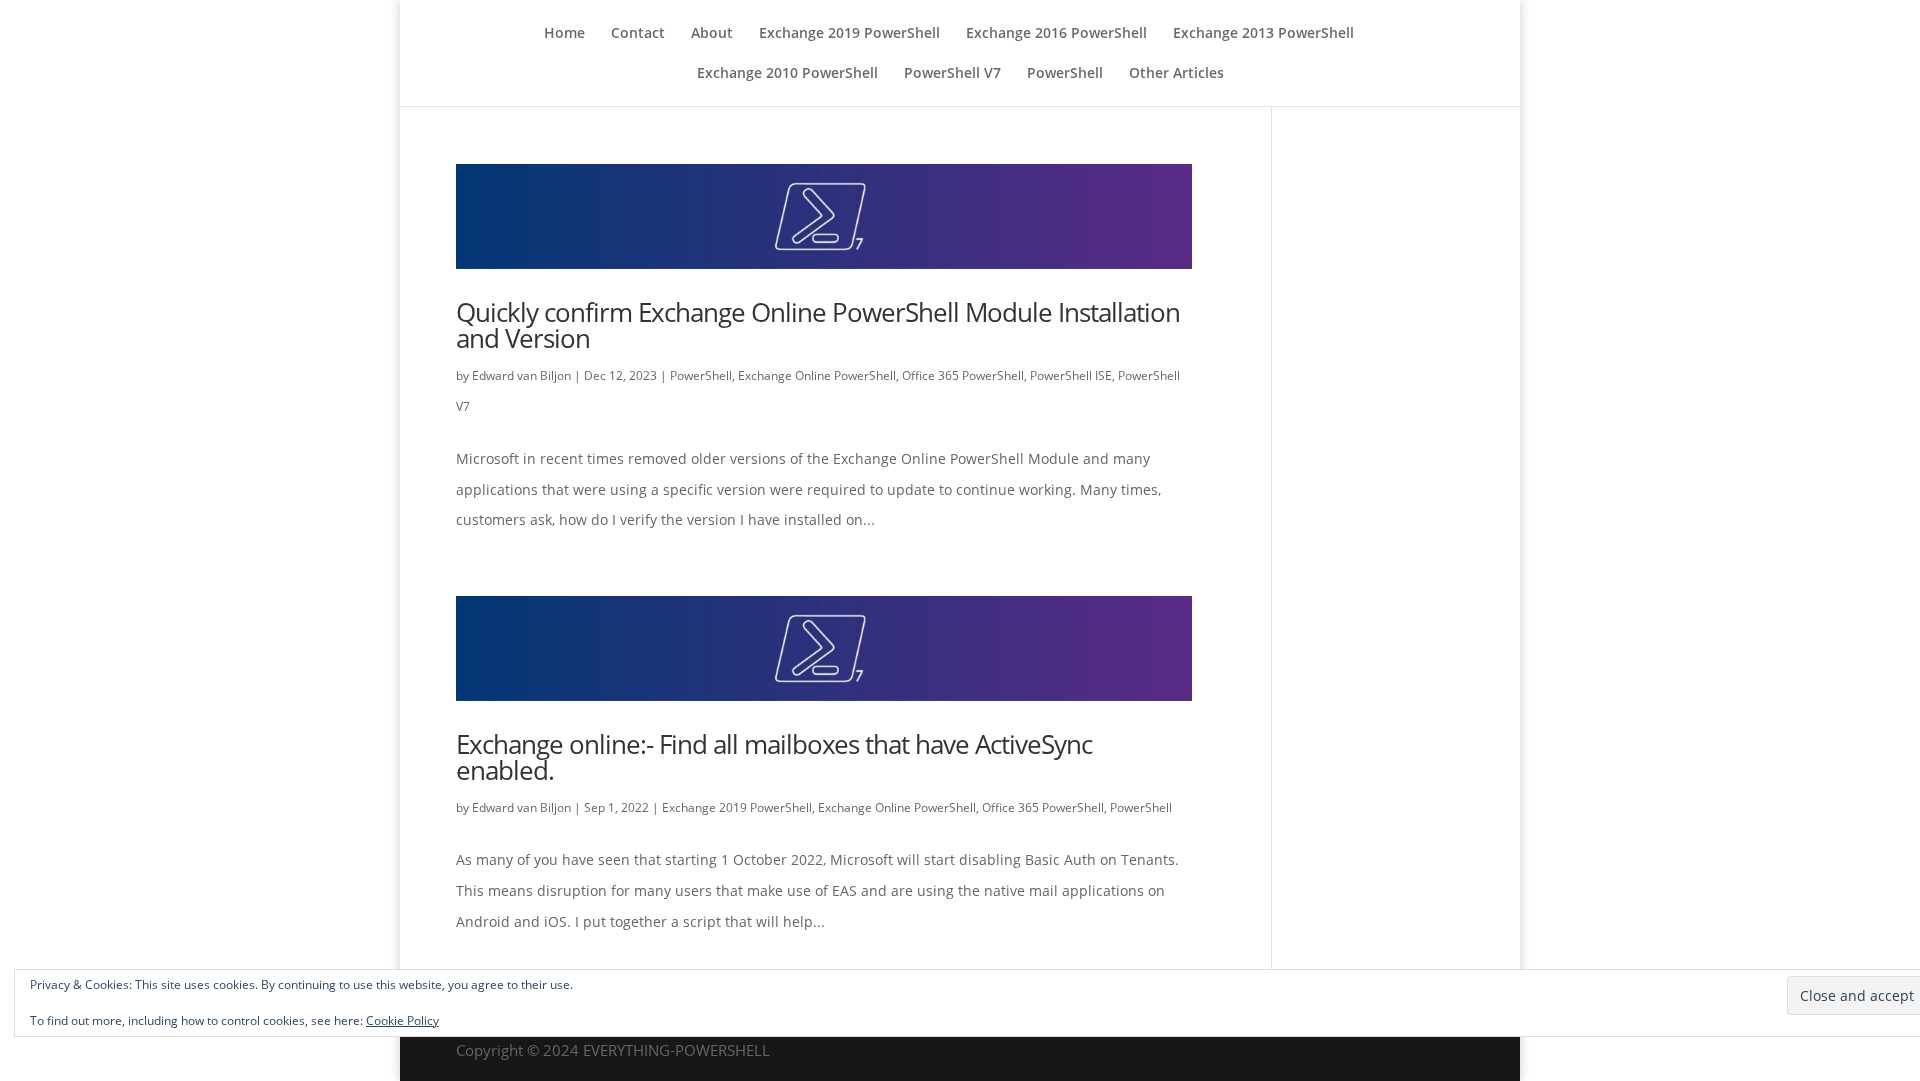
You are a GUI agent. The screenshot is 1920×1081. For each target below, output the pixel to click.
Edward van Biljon (521, 375)
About (712, 34)
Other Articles (1176, 74)
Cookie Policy (402, 1020)
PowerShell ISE (1071, 375)
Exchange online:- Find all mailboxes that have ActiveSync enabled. (774, 757)
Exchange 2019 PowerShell (849, 34)
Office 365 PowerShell (963, 375)
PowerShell (1065, 74)
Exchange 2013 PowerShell (1263, 34)
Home (564, 34)
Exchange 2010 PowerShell (787, 74)
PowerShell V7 (952, 74)
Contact (638, 34)
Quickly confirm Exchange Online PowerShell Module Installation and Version (818, 325)
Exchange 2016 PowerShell (1056, 34)
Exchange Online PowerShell (817, 375)
